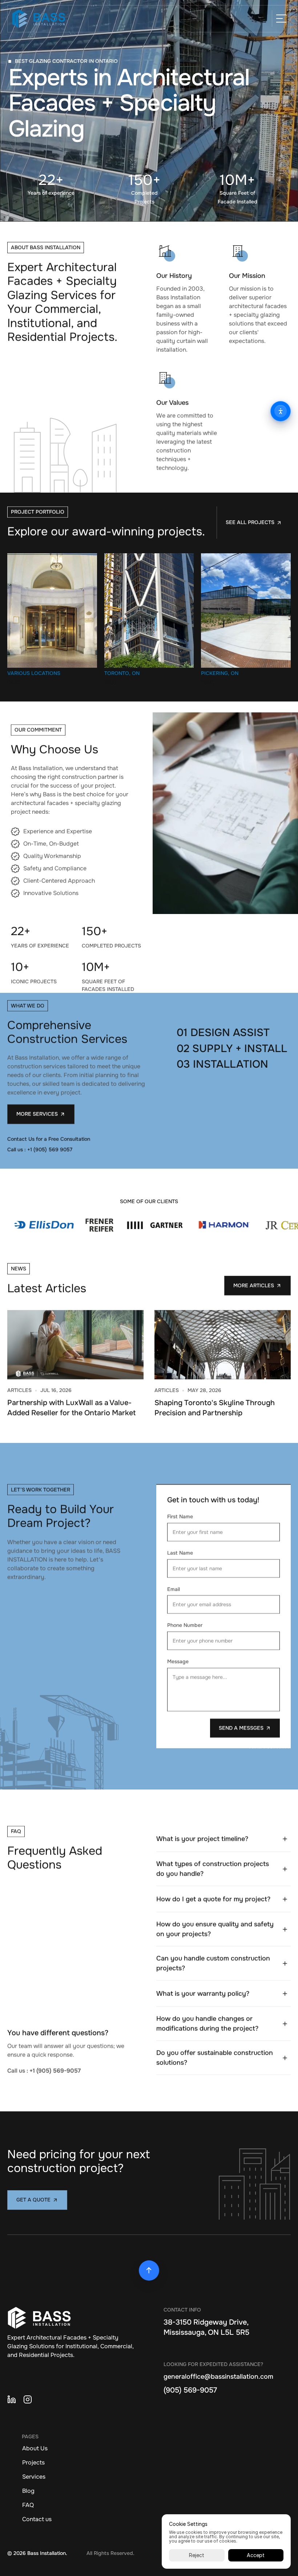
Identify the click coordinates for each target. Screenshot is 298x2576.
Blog (28, 2491)
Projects (33, 2462)
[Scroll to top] (149, 2270)
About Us (35, 2448)
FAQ (28, 2505)
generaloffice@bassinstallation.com (218, 2377)
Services (34, 2477)
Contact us (37, 2519)
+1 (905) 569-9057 (55, 2070)
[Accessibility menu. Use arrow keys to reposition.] (281, 411)
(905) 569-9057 (190, 2390)
